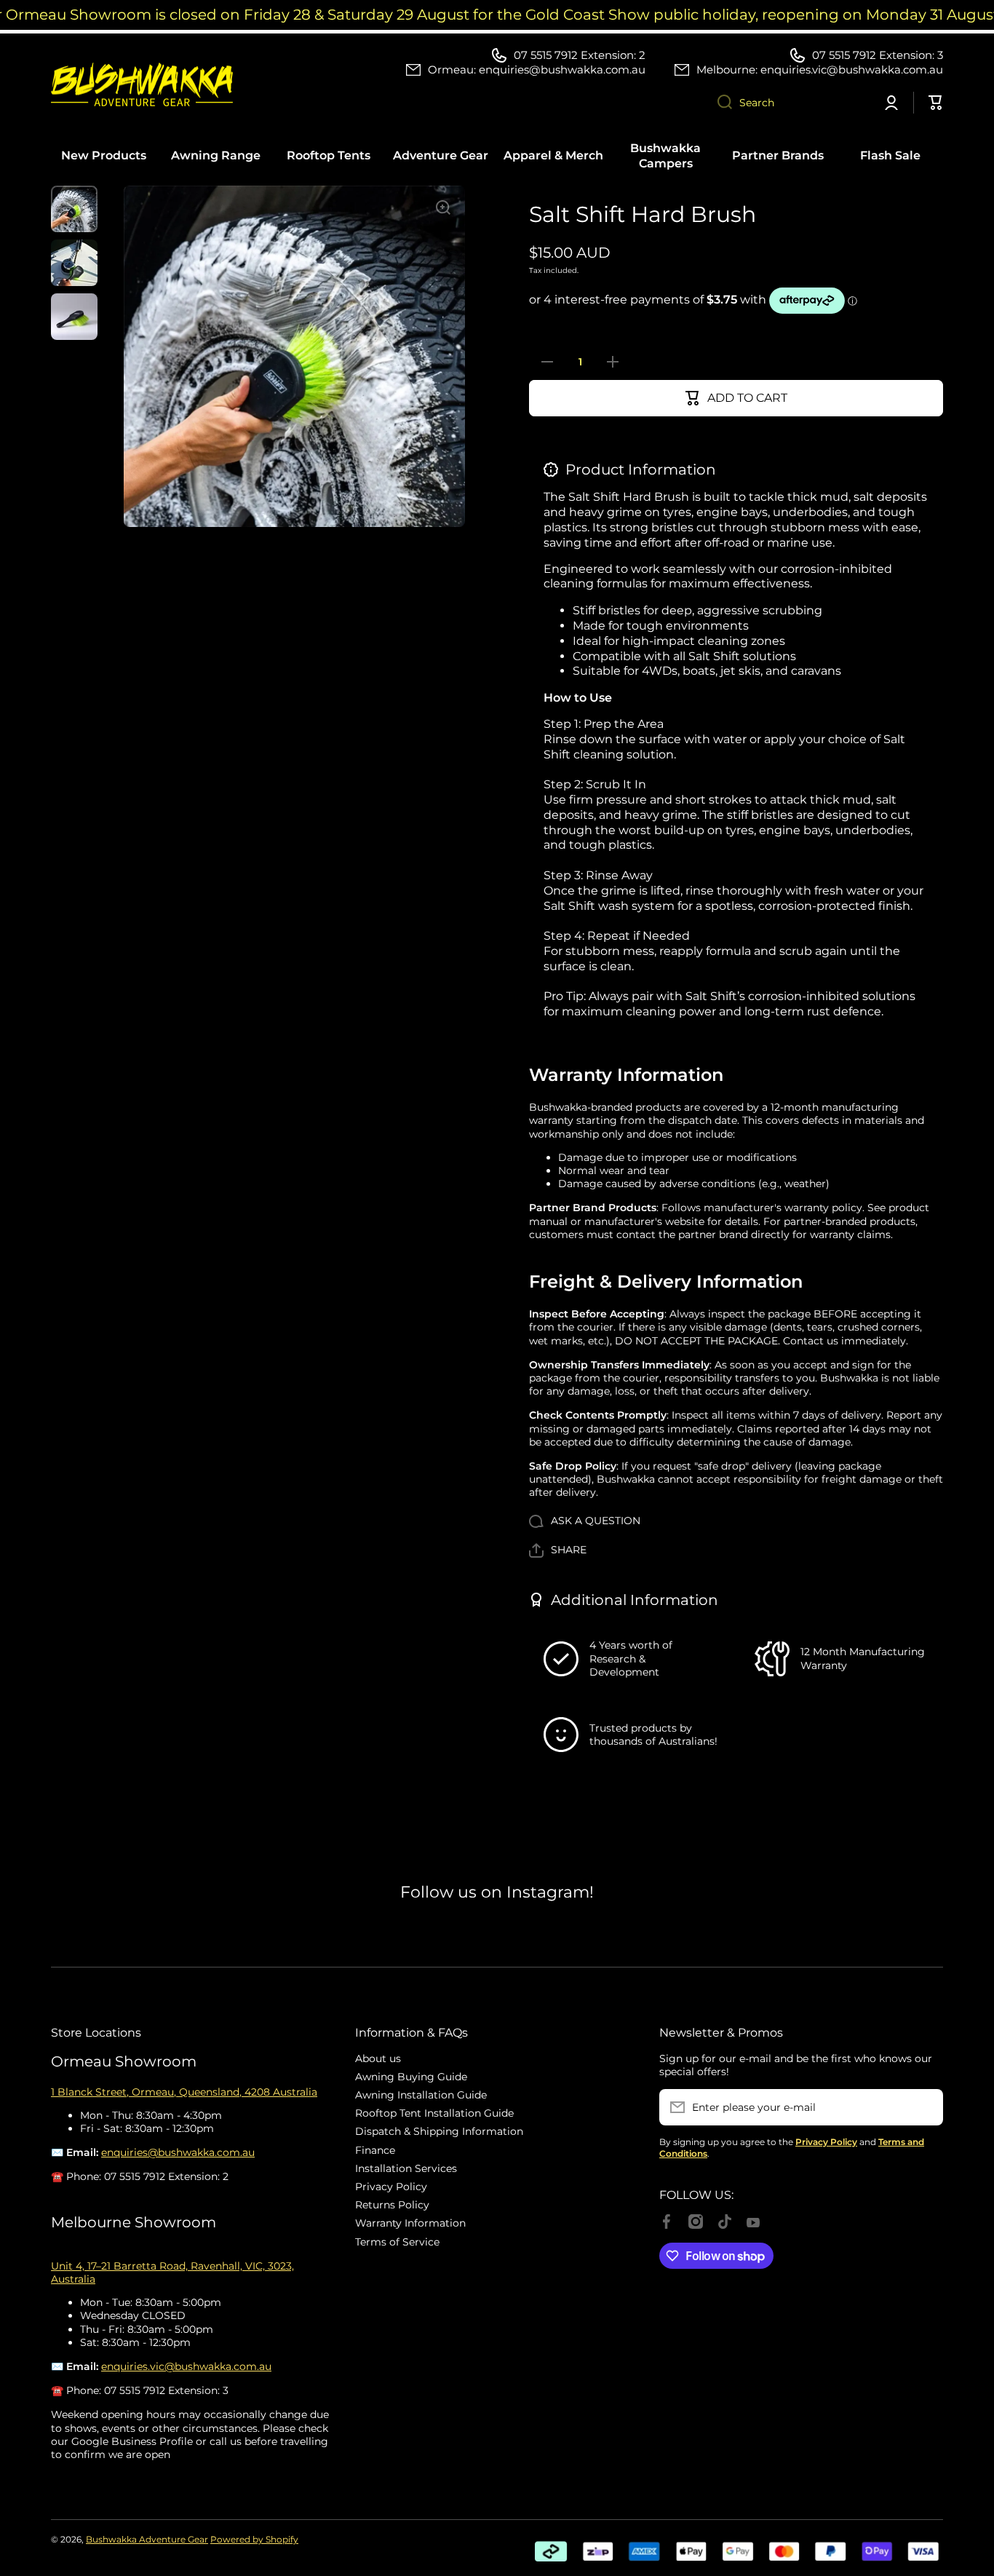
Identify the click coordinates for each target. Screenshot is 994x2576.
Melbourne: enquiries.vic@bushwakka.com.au (820, 70)
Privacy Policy (391, 2187)
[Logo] (142, 84)
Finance (375, 2150)
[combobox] (788, 103)
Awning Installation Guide (421, 2095)
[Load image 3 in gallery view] (74, 317)
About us (378, 2058)
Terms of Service (397, 2242)
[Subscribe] (925, 2107)
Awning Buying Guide (411, 2077)
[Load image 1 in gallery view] (74, 209)
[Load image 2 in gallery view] (74, 263)
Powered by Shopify (254, 2539)
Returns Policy (392, 2205)
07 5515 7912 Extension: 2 (580, 55)
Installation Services (406, 2168)
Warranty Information (410, 2223)
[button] (558, 1550)
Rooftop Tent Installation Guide (434, 2113)
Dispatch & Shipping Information (439, 2131)
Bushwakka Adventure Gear (147, 2539)
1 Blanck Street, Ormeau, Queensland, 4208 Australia (184, 2092)
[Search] (719, 103)
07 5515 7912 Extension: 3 (878, 55)
